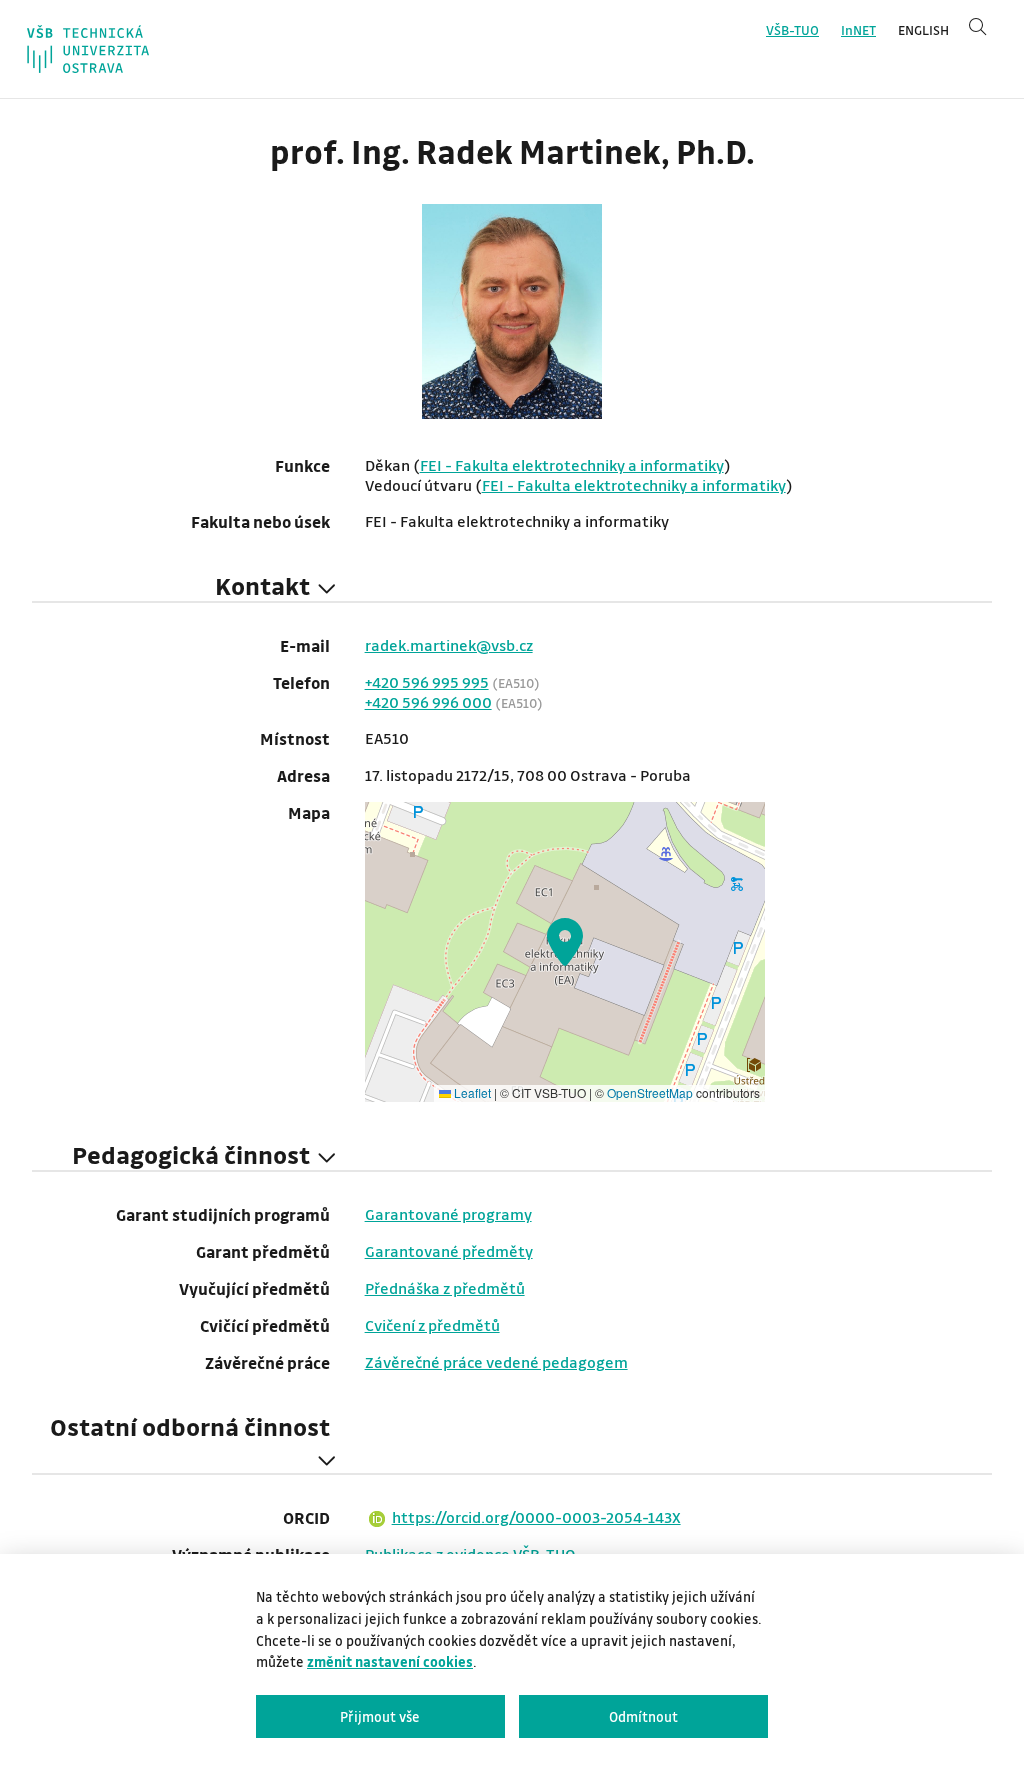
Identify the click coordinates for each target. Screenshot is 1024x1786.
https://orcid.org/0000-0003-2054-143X (536, 1517)
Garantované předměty (449, 1251)
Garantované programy (448, 1214)
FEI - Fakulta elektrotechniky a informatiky (572, 465)
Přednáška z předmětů (445, 1288)
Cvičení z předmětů (432, 1325)
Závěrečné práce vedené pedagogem (496, 1362)
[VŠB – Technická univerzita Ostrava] (88, 49)
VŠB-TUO (792, 30)
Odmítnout (643, 1716)
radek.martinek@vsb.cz (449, 645)
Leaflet (471, 1092)
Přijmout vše (380, 1716)
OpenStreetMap (650, 1092)
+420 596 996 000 (428, 702)
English (923, 30)
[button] (565, 942)
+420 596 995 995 (427, 682)
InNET (858, 30)
